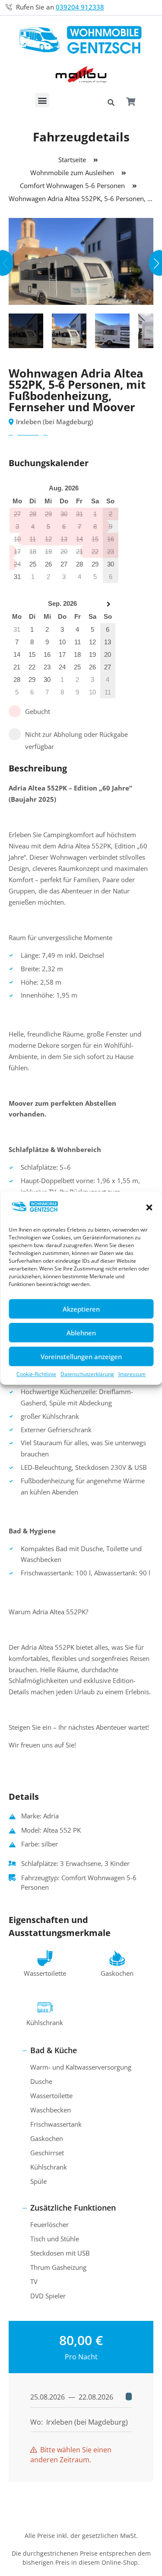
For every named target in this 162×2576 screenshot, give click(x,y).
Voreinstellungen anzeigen (81, 1357)
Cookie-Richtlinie (36, 1374)
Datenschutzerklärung (87, 1374)
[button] (149, 1208)
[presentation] (6, 263)
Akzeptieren (81, 1309)
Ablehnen (81, 1333)
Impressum (132, 1374)
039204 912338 (80, 7)
